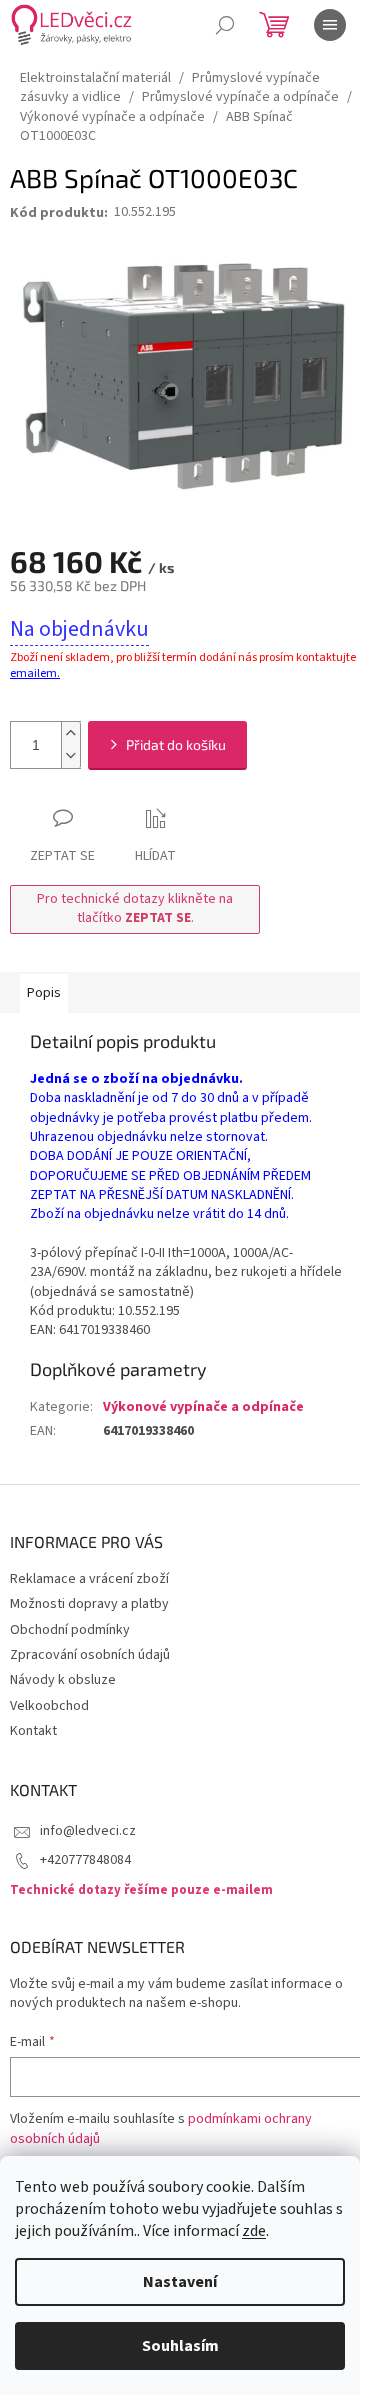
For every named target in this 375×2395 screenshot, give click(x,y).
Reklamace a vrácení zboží (89, 1579)
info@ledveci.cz (88, 1831)
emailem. (35, 673)
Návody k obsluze (63, 1680)
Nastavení (180, 2282)
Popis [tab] (44, 993)
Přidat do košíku (176, 744)
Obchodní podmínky (70, 1630)
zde (254, 2231)
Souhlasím (180, 2346)
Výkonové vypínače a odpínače (203, 1407)
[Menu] (330, 25)
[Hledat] (225, 25)
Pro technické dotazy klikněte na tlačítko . (135, 908)
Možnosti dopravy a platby (89, 1604)
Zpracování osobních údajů (90, 1655)
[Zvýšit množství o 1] (71, 733)
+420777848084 (85, 1860)
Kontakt (33, 1731)
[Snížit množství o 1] (71, 756)
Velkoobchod (49, 1706)
